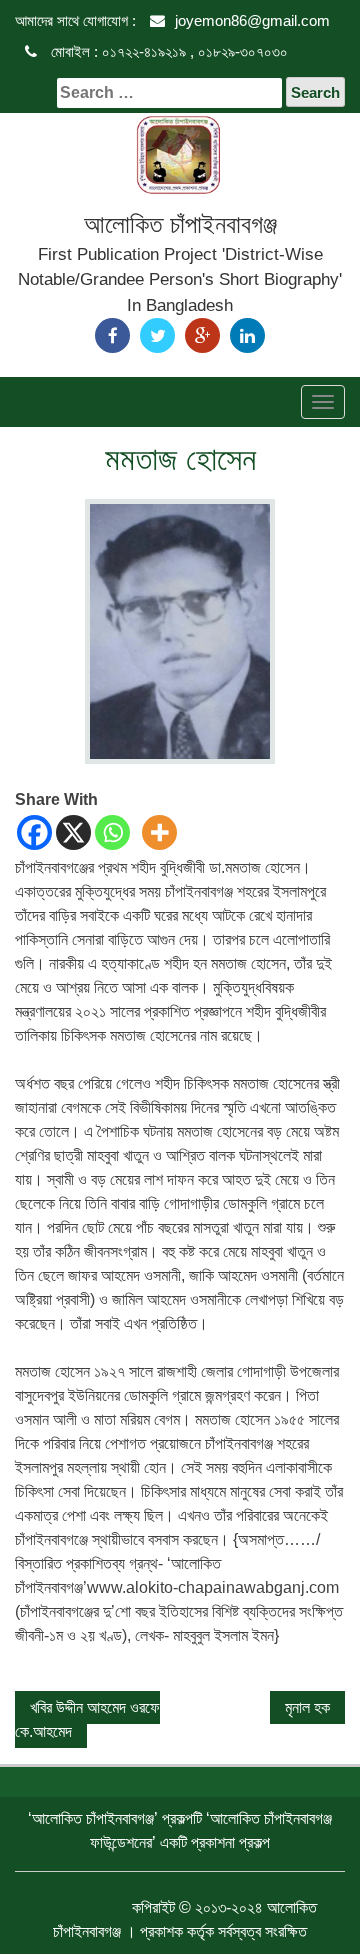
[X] (73, 832)
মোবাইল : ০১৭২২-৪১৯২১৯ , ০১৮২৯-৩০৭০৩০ (167, 51)
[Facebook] (112, 335)
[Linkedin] (247, 335)
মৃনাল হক (307, 1707)
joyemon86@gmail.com (252, 20)
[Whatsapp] (112, 832)
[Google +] (202, 335)
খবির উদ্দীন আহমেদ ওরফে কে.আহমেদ (87, 1719)
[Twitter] (157, 335)
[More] (159, 832)
